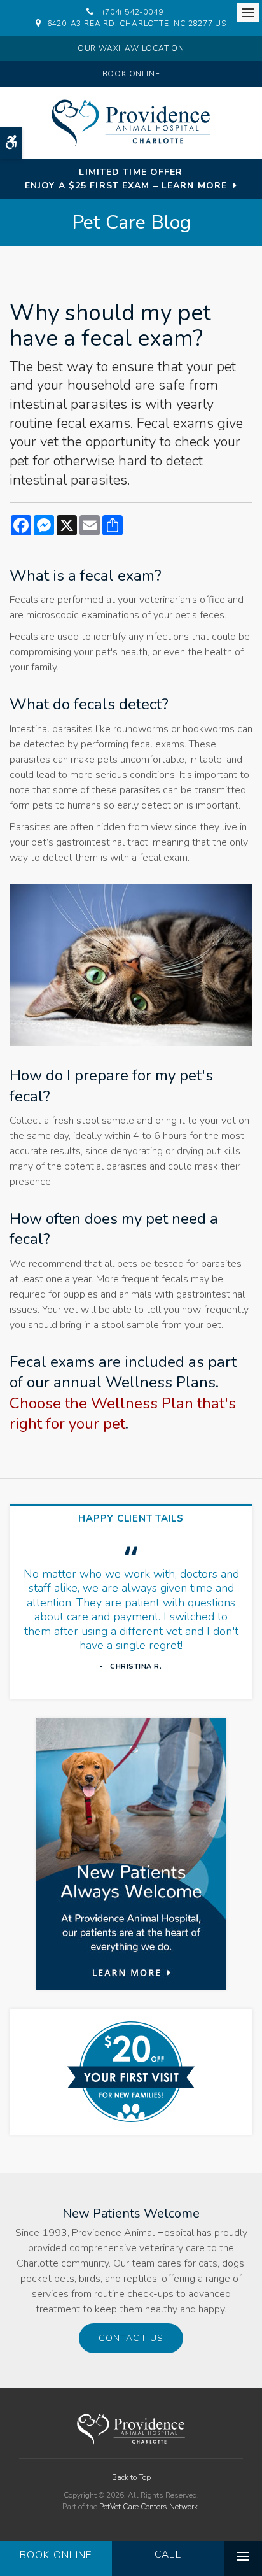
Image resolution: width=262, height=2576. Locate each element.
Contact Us (131, 2338)
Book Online (131, 74)
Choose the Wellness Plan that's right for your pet (123, 1413)
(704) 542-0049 (133, 12)
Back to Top (131, 2477)
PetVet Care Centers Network (148, 2507)
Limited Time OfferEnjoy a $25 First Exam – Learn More (126, 179)
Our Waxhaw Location (131, 48)
